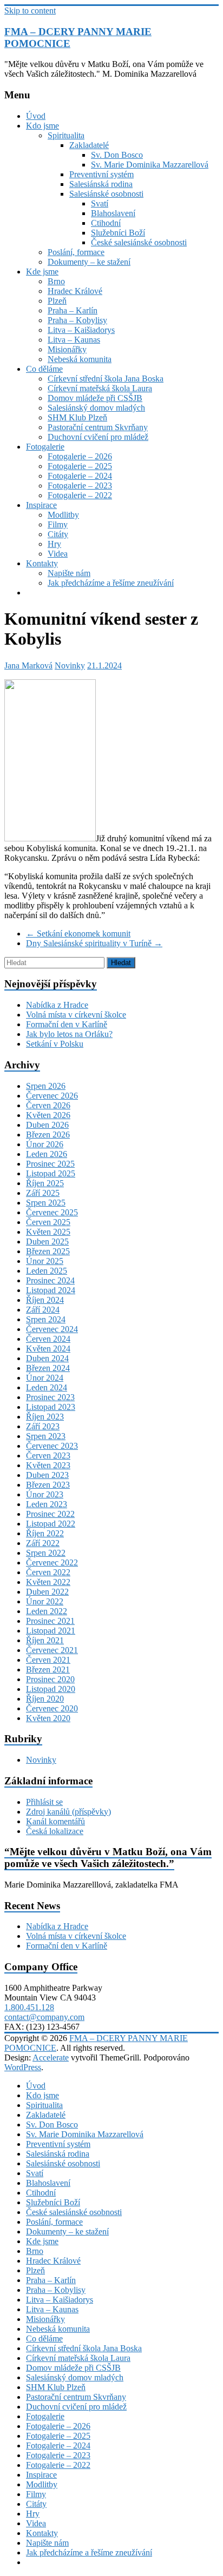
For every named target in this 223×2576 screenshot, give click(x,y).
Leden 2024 (47, 1387)
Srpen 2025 (46, 1203)
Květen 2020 (48, 1718)
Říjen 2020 (45, 1699)
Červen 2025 (48, 1222)
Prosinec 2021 (50, 1621)
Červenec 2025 (52, 1212)
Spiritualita (66, 135)
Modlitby (63, 515)
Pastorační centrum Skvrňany (98, 427)
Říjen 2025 (45, 1183)
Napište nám (69, 573)
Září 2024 (43, 1310)
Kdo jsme (42, 126)
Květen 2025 (48, 1232)
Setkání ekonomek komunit (78, 934)
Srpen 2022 (46, 1553)
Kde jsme (42, 272)
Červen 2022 (48, 1572)
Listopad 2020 (51, 1689)
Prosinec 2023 (50, 1397)
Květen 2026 (48, 1115)
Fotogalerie (45, 447)
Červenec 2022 (52, 1563)
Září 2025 (43, 1193)
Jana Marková (28, 665)
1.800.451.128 (29, 2007)
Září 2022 (43, 1543)
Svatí (100, 203)
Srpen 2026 (46, 1086)
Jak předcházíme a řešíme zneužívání (111, 583)
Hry (54, 544)
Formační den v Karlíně (67, 1024)
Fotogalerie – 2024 (80, 476)
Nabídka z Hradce (57, 1005)
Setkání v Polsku (55, 1044)
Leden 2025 (47, 1271)
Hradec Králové (75, 291)
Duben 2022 (47, 1592)
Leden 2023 (47, 1504)
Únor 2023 (45, 1494)
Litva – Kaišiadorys (81, 330)
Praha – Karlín (73, 310)
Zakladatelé (89, 145)
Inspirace (41, 505)
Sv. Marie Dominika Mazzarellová (150, 165)
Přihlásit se (44, 1802)
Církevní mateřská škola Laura (100, 388)
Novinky (70, 665)
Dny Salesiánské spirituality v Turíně (94, 943)
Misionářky (67, 349)
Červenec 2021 (52, 1650)
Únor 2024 (45, 1378)
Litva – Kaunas (74, 340)
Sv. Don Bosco (117, 155)
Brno (56, 281)
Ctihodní (106, 223)
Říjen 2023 (45, 1417)
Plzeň (57, 301)
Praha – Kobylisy (77, 320)
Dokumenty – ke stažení (89, 262)
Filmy (58, 524)
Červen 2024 (48, 1339)
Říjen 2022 (45, 1533)
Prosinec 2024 (50, 1280)
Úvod (36, 116)
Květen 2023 (48, 1465)
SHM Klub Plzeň (77, 417)
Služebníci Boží (118, 233)
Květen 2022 (48, 1582)
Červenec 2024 (52, 1329)
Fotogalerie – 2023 (80, 486)
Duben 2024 (47, 1358)
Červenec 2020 (52, 1708)
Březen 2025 (48, 1251)
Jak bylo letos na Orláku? (69, 1034)
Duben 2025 (47, 1242)
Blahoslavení (113, 213)
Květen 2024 (48, 1349)
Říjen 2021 (45, 1640)
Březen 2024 (48, 1368)
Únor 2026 (45, 1144)
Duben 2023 (47, 1475)
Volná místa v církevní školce (76, 1015)
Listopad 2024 (51, 1290)
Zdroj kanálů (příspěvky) (68, 1812)
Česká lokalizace (55, 1831)
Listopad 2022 (51, 1524)
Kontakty (42, 563)
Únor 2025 (45, 1261)
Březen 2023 (48, 1485)
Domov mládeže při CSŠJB (95, 398)
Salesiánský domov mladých (96, 408)
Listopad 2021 (51, 1631)
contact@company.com (44, 2017)
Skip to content (30, 11)
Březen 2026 (48, 1135)
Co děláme (44, 369)
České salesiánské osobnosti (139, 242)
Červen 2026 (48, 1105)
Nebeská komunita (80, 359)
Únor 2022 (45, 1601)
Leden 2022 (47, 1611)
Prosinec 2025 (50, 1164)
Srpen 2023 (46, 1436)
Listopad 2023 (51, 1407)
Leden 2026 (47, 1154)
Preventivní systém (101, 174)
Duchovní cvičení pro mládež (98, 437)
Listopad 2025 (51, 1173)
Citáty (58, 534)
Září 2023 (43, 1426)
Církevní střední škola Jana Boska (106, 379)
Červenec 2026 (52, 1096)
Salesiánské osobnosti (106, 194)
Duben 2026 (47, 1125)
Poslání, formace (76, 252)
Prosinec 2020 (50, 1679)
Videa (58, 554)
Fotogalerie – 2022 (80, 495)
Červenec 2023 (52, 1446)
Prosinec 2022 (50, 1514)
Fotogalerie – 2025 (80, 466)
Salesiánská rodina (101, 184)
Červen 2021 (48, 1660)
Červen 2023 (48, 1456)
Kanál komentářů (55, 1821)
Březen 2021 (48, 1670)
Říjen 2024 (45, 1300)
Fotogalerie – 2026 (80, 456)
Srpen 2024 (46, 1319)
